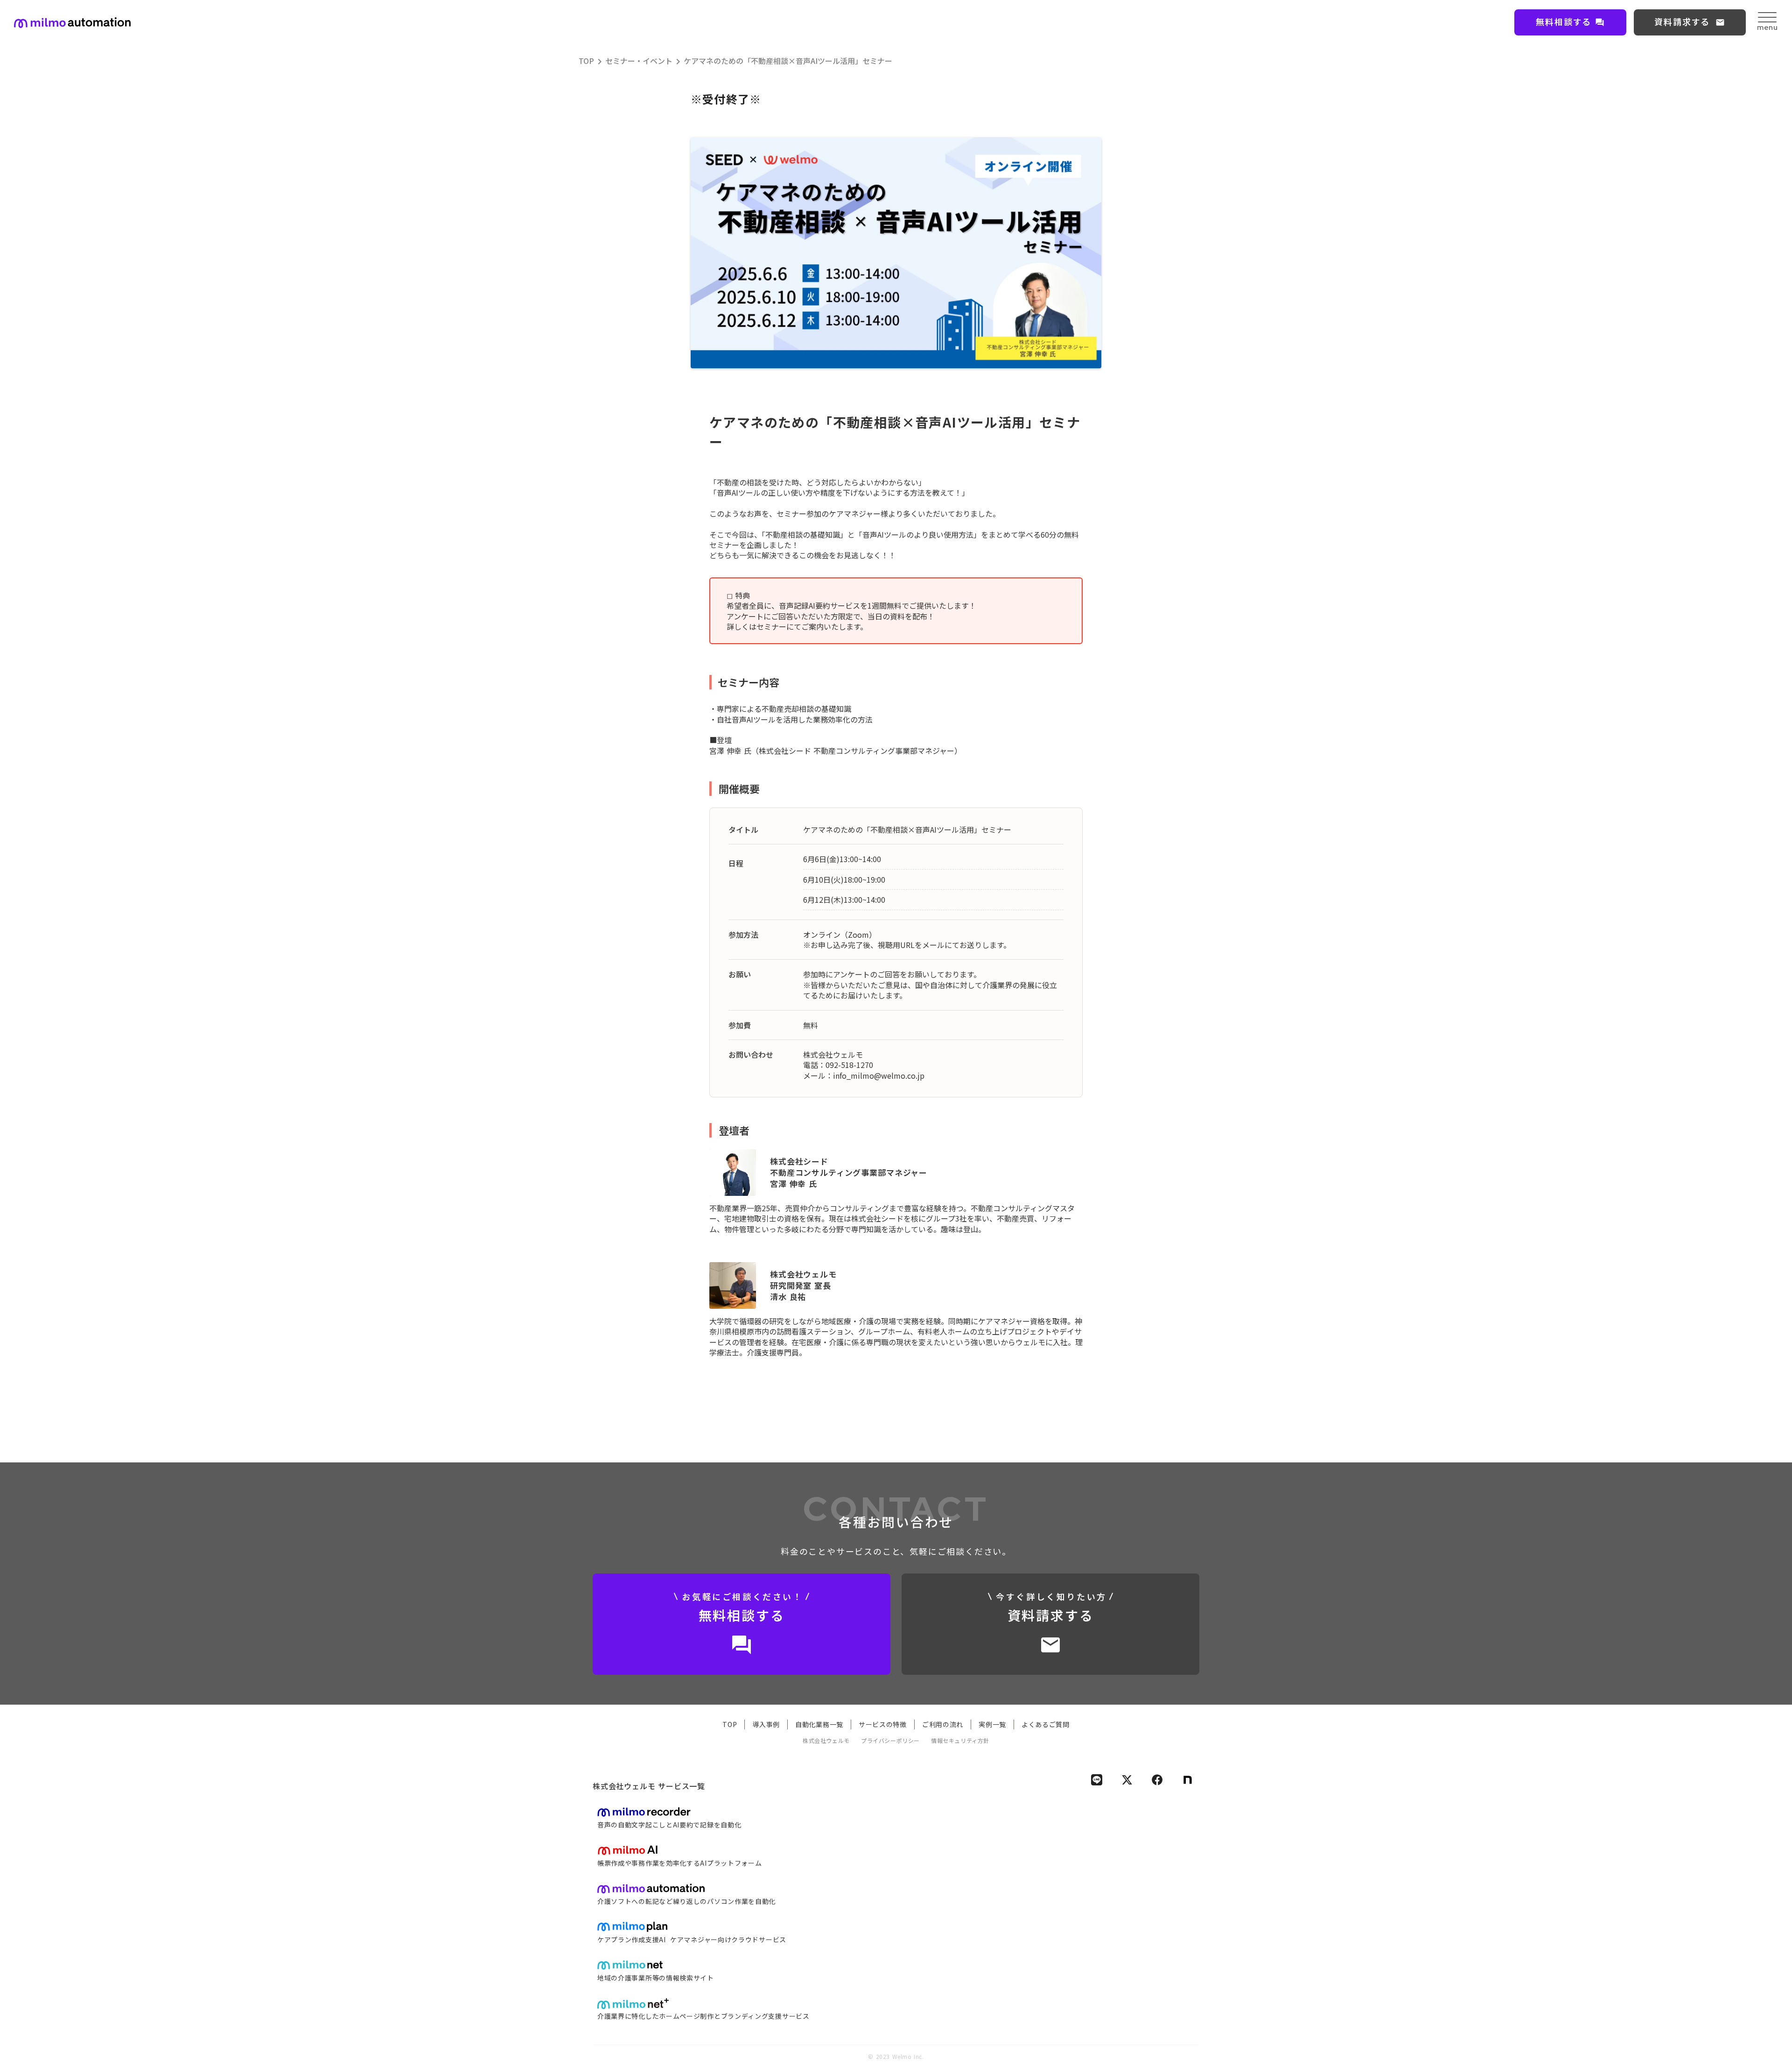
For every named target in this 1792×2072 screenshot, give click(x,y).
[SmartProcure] (72, 23)
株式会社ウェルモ (826, 1741)
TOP (586, 61)
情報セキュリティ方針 (960, 1741)
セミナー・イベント (639, 61)
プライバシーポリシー (890, 1741)
